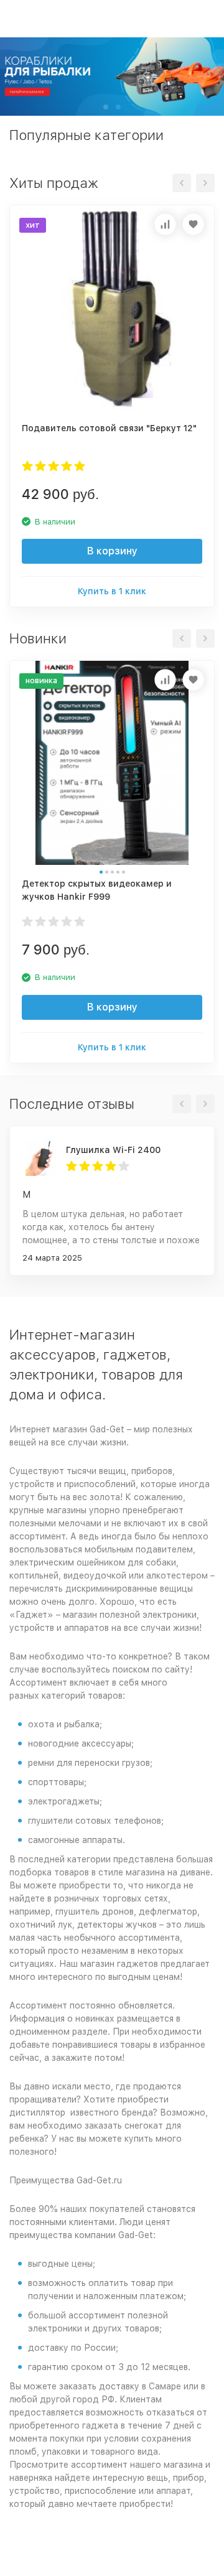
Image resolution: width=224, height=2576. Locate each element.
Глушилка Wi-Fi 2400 (113, 1150)
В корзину (112, 551)
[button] (106, 107)
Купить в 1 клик (112, 591)
